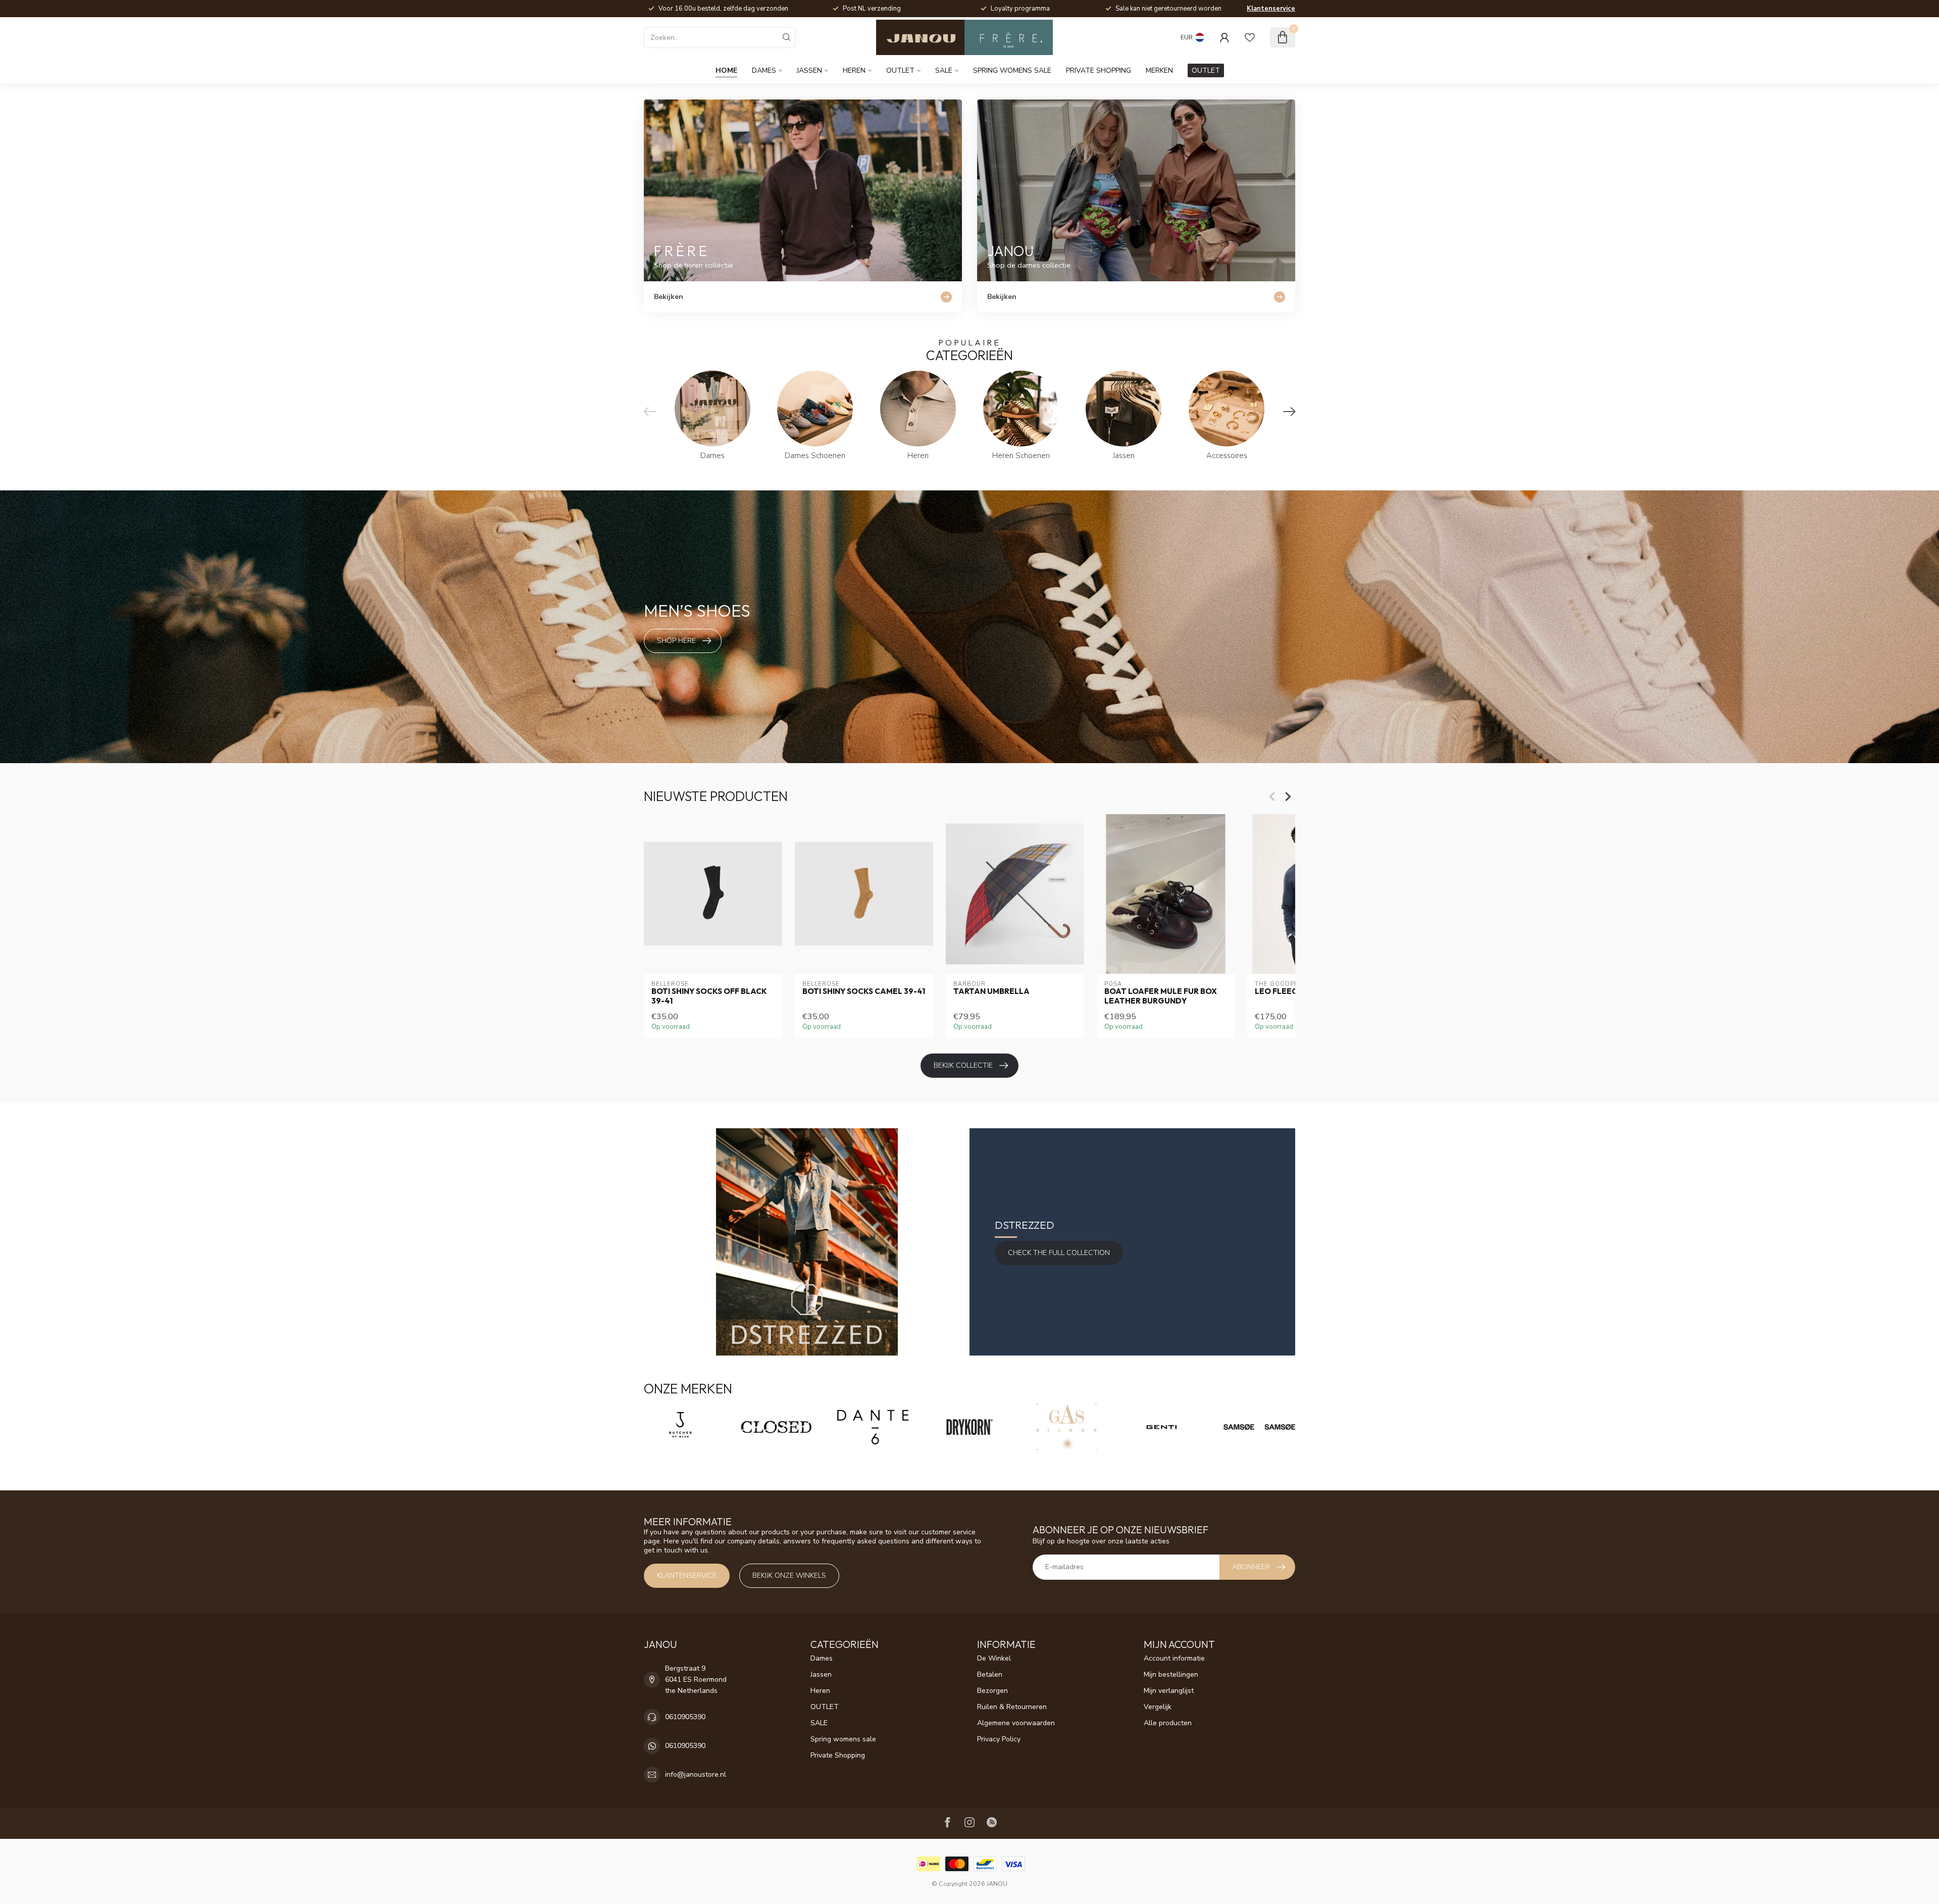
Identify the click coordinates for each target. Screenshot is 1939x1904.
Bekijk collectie (963, 1065)
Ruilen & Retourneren (1012, 1707)
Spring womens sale (1012, 70)
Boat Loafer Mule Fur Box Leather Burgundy (1161, 996)
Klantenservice (1271, 9)
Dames (764, 70)
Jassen (809, 70)
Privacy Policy (999, 1739)
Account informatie (1174, 1658)
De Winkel (994, 1658)
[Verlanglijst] (1250, 37)
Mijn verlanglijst (1169, 1691)
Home (726, 70)
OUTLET (900, 70)
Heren (854, 70)
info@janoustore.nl (696, 1774)
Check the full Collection (1059, 1253)
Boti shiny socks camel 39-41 (864, 991)
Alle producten (1168, 1723)
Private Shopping (1099, 70)
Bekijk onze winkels (789, 1575)
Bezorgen (992, 1691)
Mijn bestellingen (1171, 1674)
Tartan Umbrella (991, 991)
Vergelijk (1158, 1707)
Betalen (990, 1674)
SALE (944, 70)
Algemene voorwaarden (1016, 1723)
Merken (1159, 70)
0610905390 (685, 1717)
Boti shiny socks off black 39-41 (709, 996)
